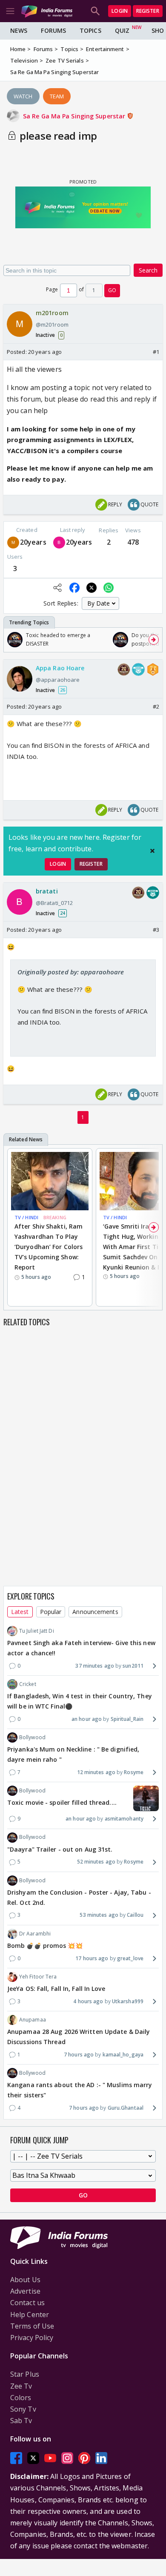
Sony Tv (23, 2409)
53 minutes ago (99, 1915)
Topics (90, 30)
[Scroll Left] (12, 640)
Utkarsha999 (128, 2001)
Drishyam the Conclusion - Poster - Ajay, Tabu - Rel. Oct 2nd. (79, 1897)
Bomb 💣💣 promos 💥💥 (45, 1946)
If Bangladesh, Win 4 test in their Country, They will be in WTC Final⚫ (80, 1701)
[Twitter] (33, 2458)
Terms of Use (32, 2326)
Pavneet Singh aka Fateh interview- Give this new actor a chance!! (81, 1648)
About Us (25, 2280)
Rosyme (134, 1772)
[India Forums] (47, 11)
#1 (156, 352)
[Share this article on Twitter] (92, 588)
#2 (156, 706)
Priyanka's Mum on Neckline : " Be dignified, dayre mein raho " (73, 1754)
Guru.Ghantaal (126, 2108)
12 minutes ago (96, 1772)
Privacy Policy (32, 2338)
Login (120, 11)
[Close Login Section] (152, 851)
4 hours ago (88, 2001)
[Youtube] (50, 2458)
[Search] (95, 11)
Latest (20, 1612)
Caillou (135, 1915)
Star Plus (25, 2374)
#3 (156, 930)
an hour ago (87, 1719)
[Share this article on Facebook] (74, 588)
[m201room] (13, 542)
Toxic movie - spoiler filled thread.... (62, 1802)
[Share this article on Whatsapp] (109, 588)
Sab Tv (21, 2421)
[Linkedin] (101, 2458)
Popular (51, 1612)
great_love (130, 1958)
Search (148, 270)
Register (148, 11)
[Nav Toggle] (10, 11)
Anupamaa (33, 2020)
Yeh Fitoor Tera (38, 1977)
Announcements (95, 1612)
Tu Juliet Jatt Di (37, 1631)
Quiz (122, 30)
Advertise (25, 2291)
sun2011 (133, 1666)
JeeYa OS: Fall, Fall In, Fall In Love (56, 1989)
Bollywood (32, 1737)
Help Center (30, 2315)
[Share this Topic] (57, 588)
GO (112, 290)
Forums (53, 30)
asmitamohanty (124, 1819)
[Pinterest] (84, 2458)
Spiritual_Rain (127, 1719)
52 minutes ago (96, 1862)
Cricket (28, 1684)
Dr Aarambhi (35, 1934)
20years (33, 542)
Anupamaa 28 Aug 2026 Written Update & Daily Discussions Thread (79, 2037)
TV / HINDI (26, 1217)
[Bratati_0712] (59, 542)
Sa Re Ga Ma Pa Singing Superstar (75, 116)
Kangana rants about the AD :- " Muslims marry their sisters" (80, 2090)
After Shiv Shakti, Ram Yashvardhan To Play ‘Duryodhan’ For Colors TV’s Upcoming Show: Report (49, 1246)
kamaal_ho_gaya (123, 2055)
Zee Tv (21, 2386)
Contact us (27, 2303)
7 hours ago (79, 2055)
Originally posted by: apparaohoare (71, 972)
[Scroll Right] (154, 640)
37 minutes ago (94, 1666)
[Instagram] (67, 2458)
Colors (21, 2398)
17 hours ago (92, 1958)
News (19, 30)
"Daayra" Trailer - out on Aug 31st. (60, 1849)
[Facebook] (16, 2458)
